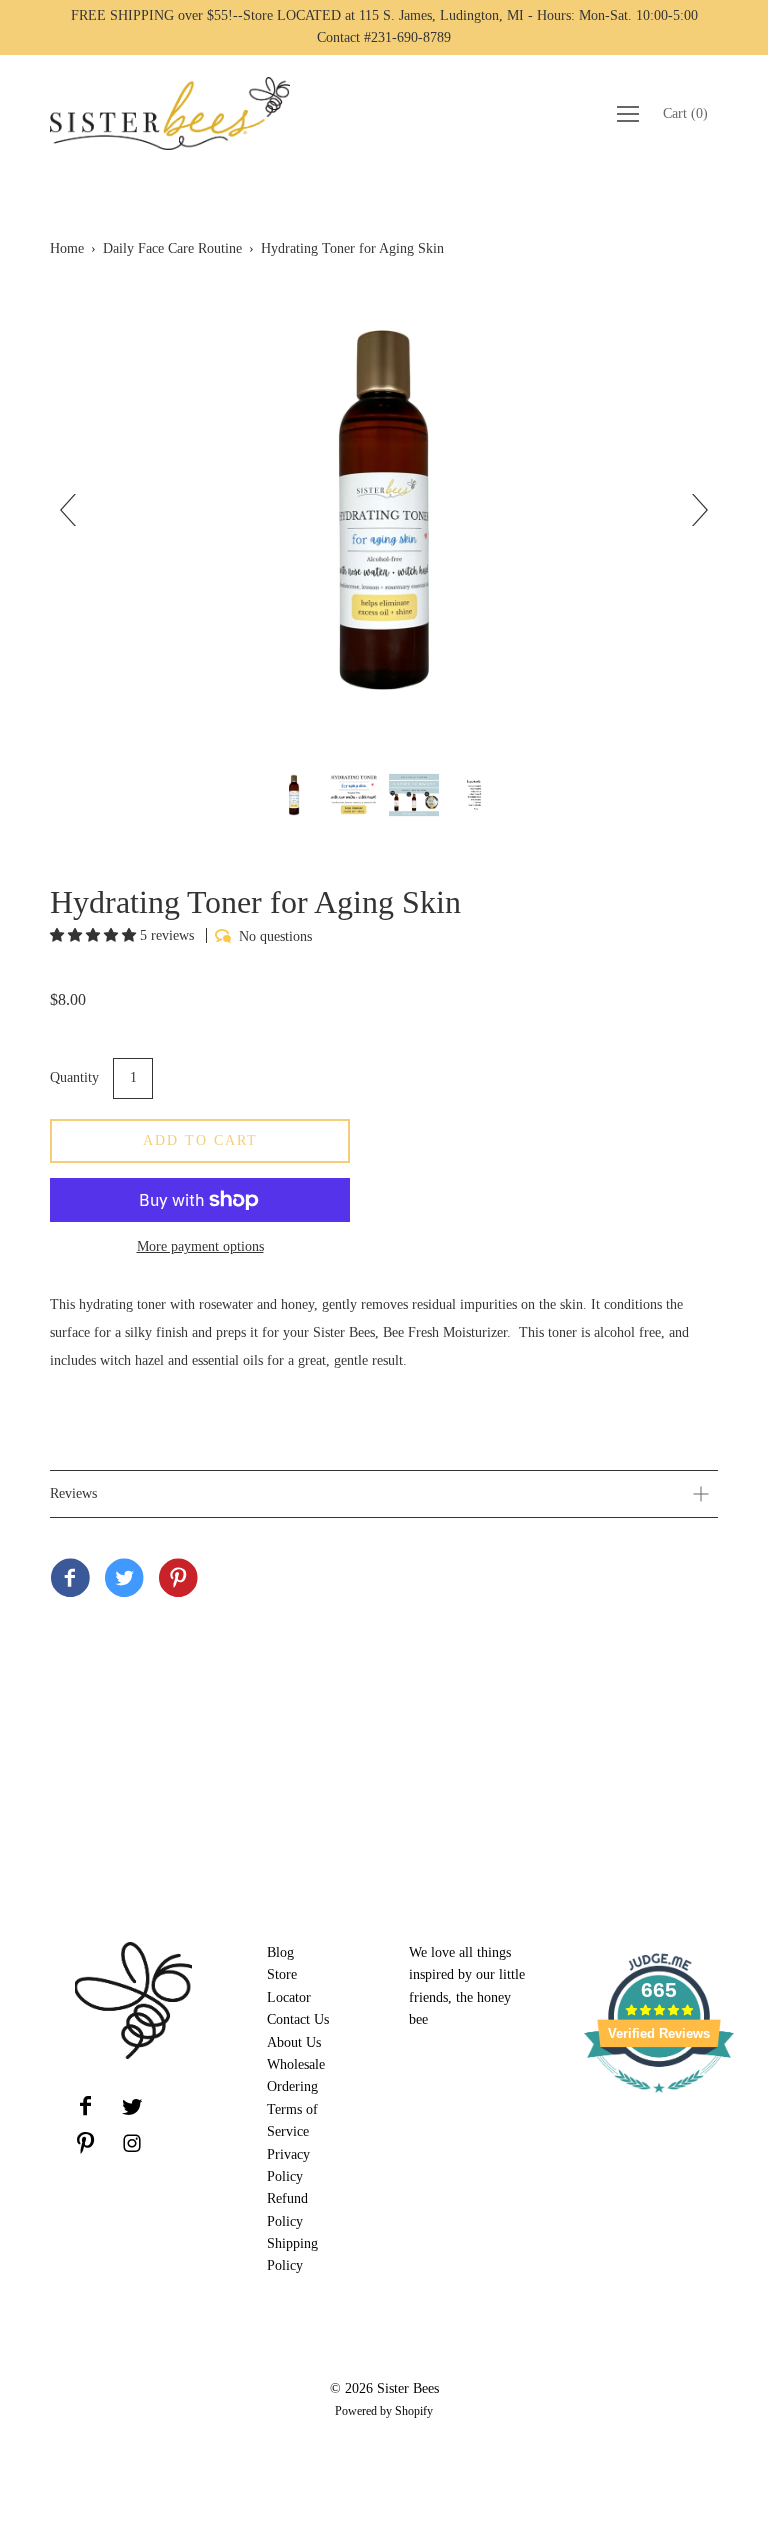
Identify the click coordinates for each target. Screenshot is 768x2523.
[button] (95, 935)
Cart (685, 113)
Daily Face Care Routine (172, 248)
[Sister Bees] (70, 1580)
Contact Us (298, 2019)
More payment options (200, 1246)
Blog (280, 1952)
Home (67, 248)
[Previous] (76, 510)
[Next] (692, 510)
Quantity (74, 1077)
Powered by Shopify (384, 2411)
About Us (294, 2042)
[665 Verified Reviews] (659, 2103)
